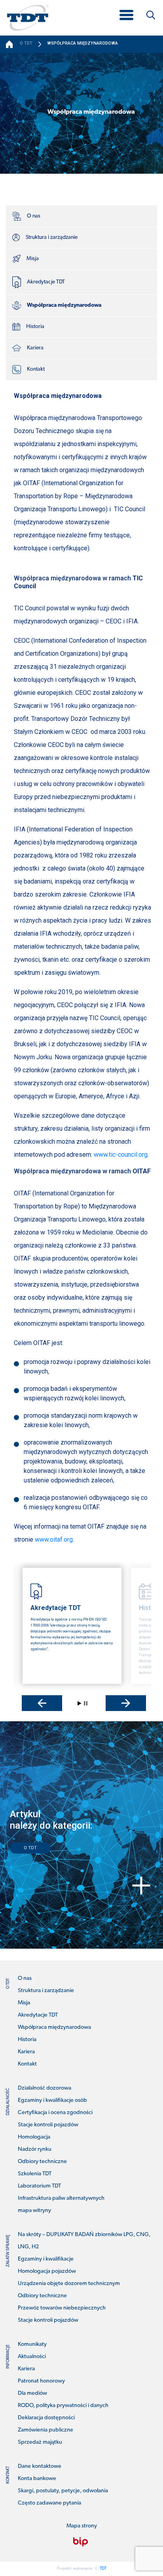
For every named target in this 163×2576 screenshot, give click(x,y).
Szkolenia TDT (35, 2174)
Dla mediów (32, 2393)
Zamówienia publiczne (45, 2430)
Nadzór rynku (35, 2149)
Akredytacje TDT (46, 282)
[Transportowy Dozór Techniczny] (28, 17)
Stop (86, 1703)
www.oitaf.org (54, 1539)
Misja (33, 259)
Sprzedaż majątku (40, 2442)
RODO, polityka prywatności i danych (63, 2406)
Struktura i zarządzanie (52, 237)
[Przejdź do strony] (81, 2542)
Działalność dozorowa (45, 2088)
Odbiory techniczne (42, 2162)
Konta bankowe (37, 2479)
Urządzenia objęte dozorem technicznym (69, 2284)
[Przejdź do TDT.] (10, 44)
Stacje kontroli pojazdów (48, 2125)
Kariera (35, 348)
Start (80, 1703)
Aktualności (32, 2357)
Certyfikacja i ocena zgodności (55, 2113)
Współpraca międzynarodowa (64, 305)
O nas (34, 216)
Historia (35, 327)
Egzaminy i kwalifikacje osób (52, 2100)
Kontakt (36, 369)
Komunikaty (32, 2344)
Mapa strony (82, 2526)
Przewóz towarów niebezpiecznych (62, 2308)
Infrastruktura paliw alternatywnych (61, 2198)
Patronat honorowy (41, 2381)
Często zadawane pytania (49, 2503)
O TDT (30, 1848)
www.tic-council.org (120, 1155)
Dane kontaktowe (40, 2466)
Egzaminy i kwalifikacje (46, 2259)
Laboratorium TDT (39, 2186)
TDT (103, 2569)
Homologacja (34, 2137)
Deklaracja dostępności (46, 2418)
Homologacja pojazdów (47, 2271)
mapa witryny (34, 2211)
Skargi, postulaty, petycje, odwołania (63, 2491)
